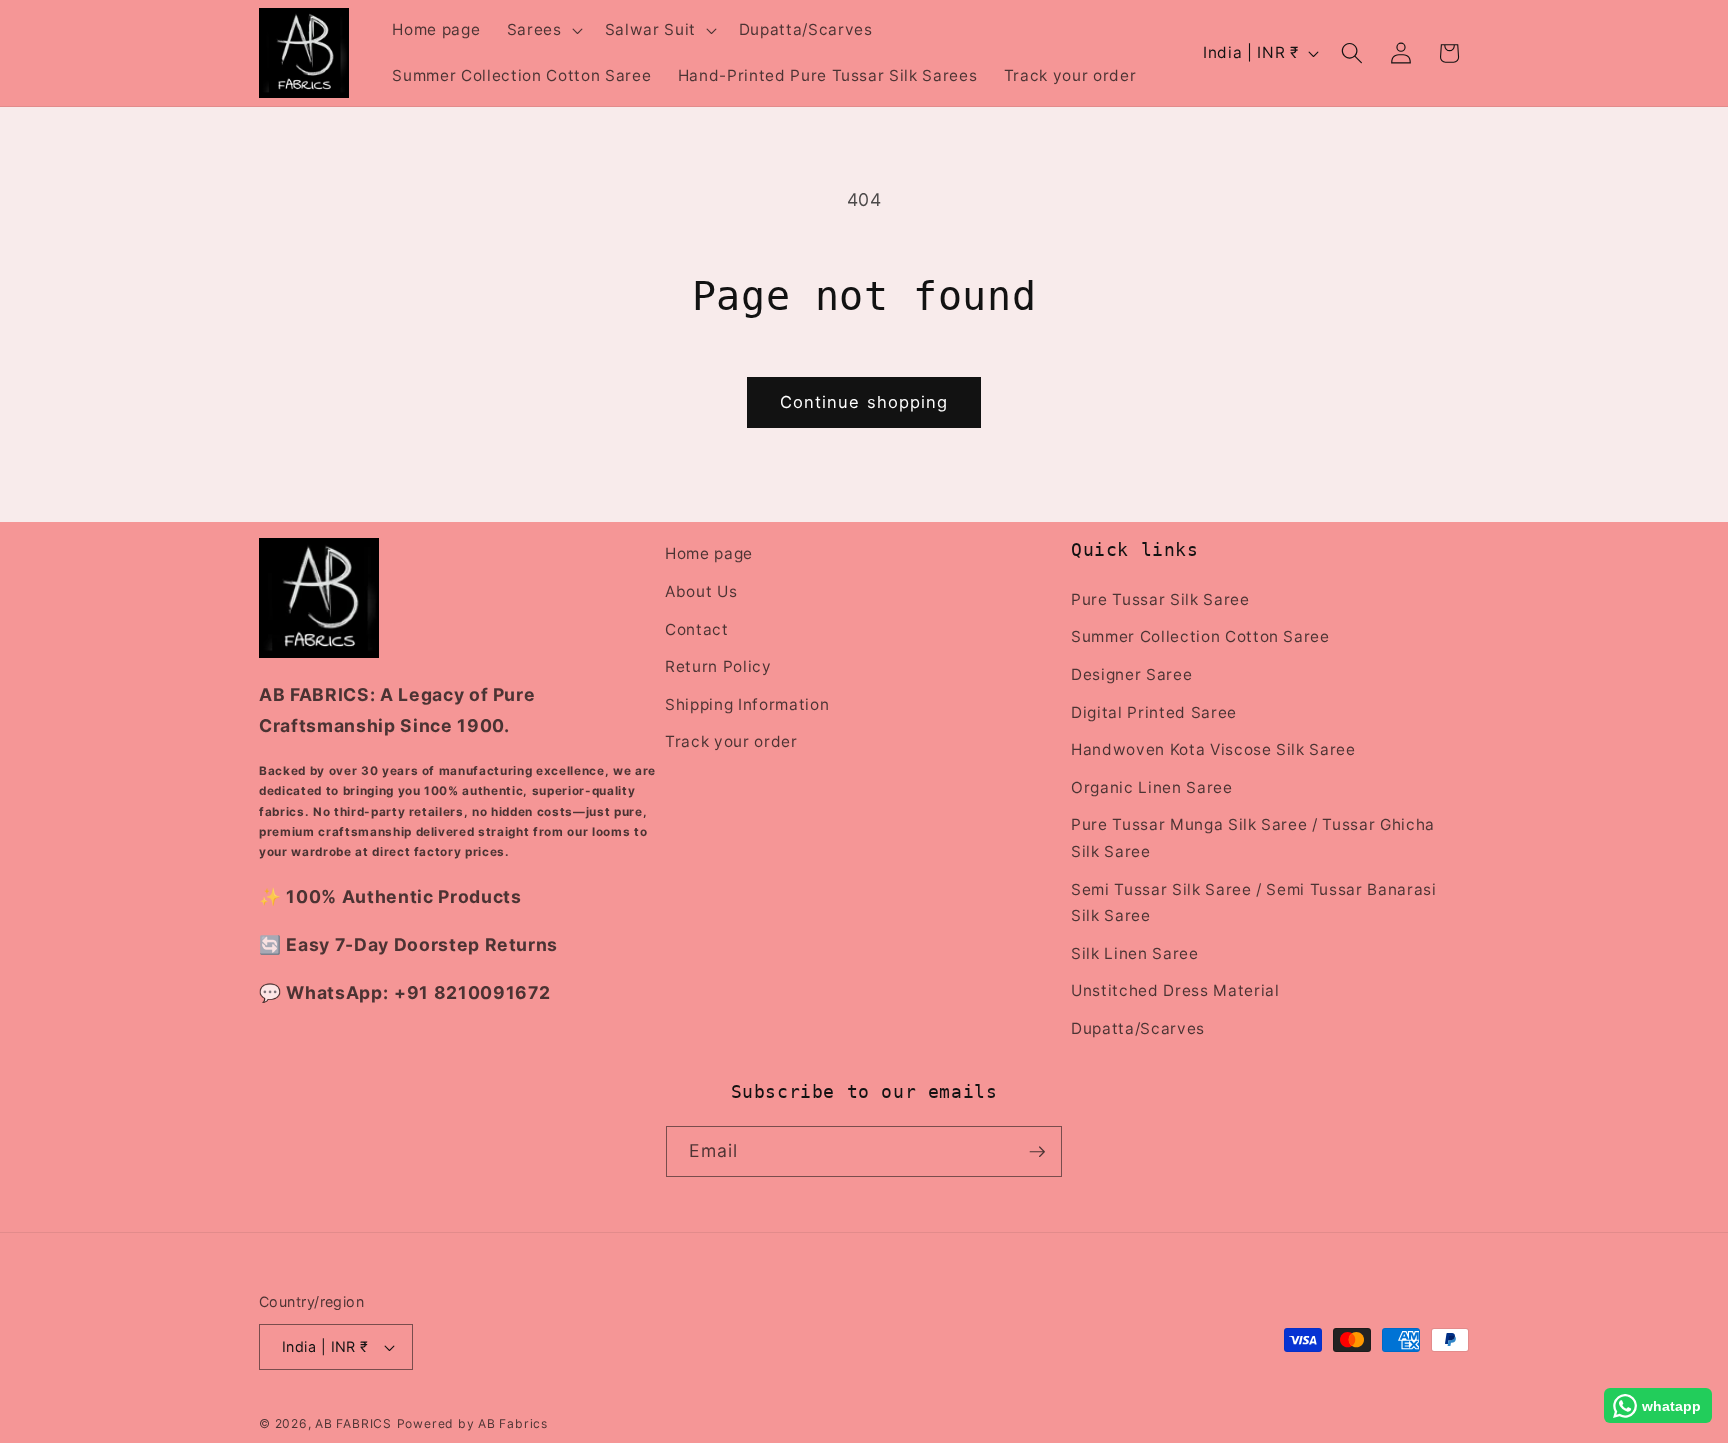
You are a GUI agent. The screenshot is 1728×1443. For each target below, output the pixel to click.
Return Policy (718, 665)
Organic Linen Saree (1152, 786)
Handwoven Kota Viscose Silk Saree (1213, 748)
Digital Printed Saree (1154, 711)
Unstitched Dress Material (1175, 990)
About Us (701, 590)
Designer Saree (1131, 673)
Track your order (731, 741)
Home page (709, 553)
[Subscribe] (1037, 1152)
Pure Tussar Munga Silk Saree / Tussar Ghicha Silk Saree (1253, 838)
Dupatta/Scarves (1138, 1027)
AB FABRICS (353, 1423)
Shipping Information (747, 703)
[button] (543, 30)
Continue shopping (864, 402)
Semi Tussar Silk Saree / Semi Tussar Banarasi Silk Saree (1254, 902)
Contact (697, 628)
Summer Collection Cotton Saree (1200, 636)
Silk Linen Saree (1135, 952)
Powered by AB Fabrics (472, 1423)
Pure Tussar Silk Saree (1160, 598)
